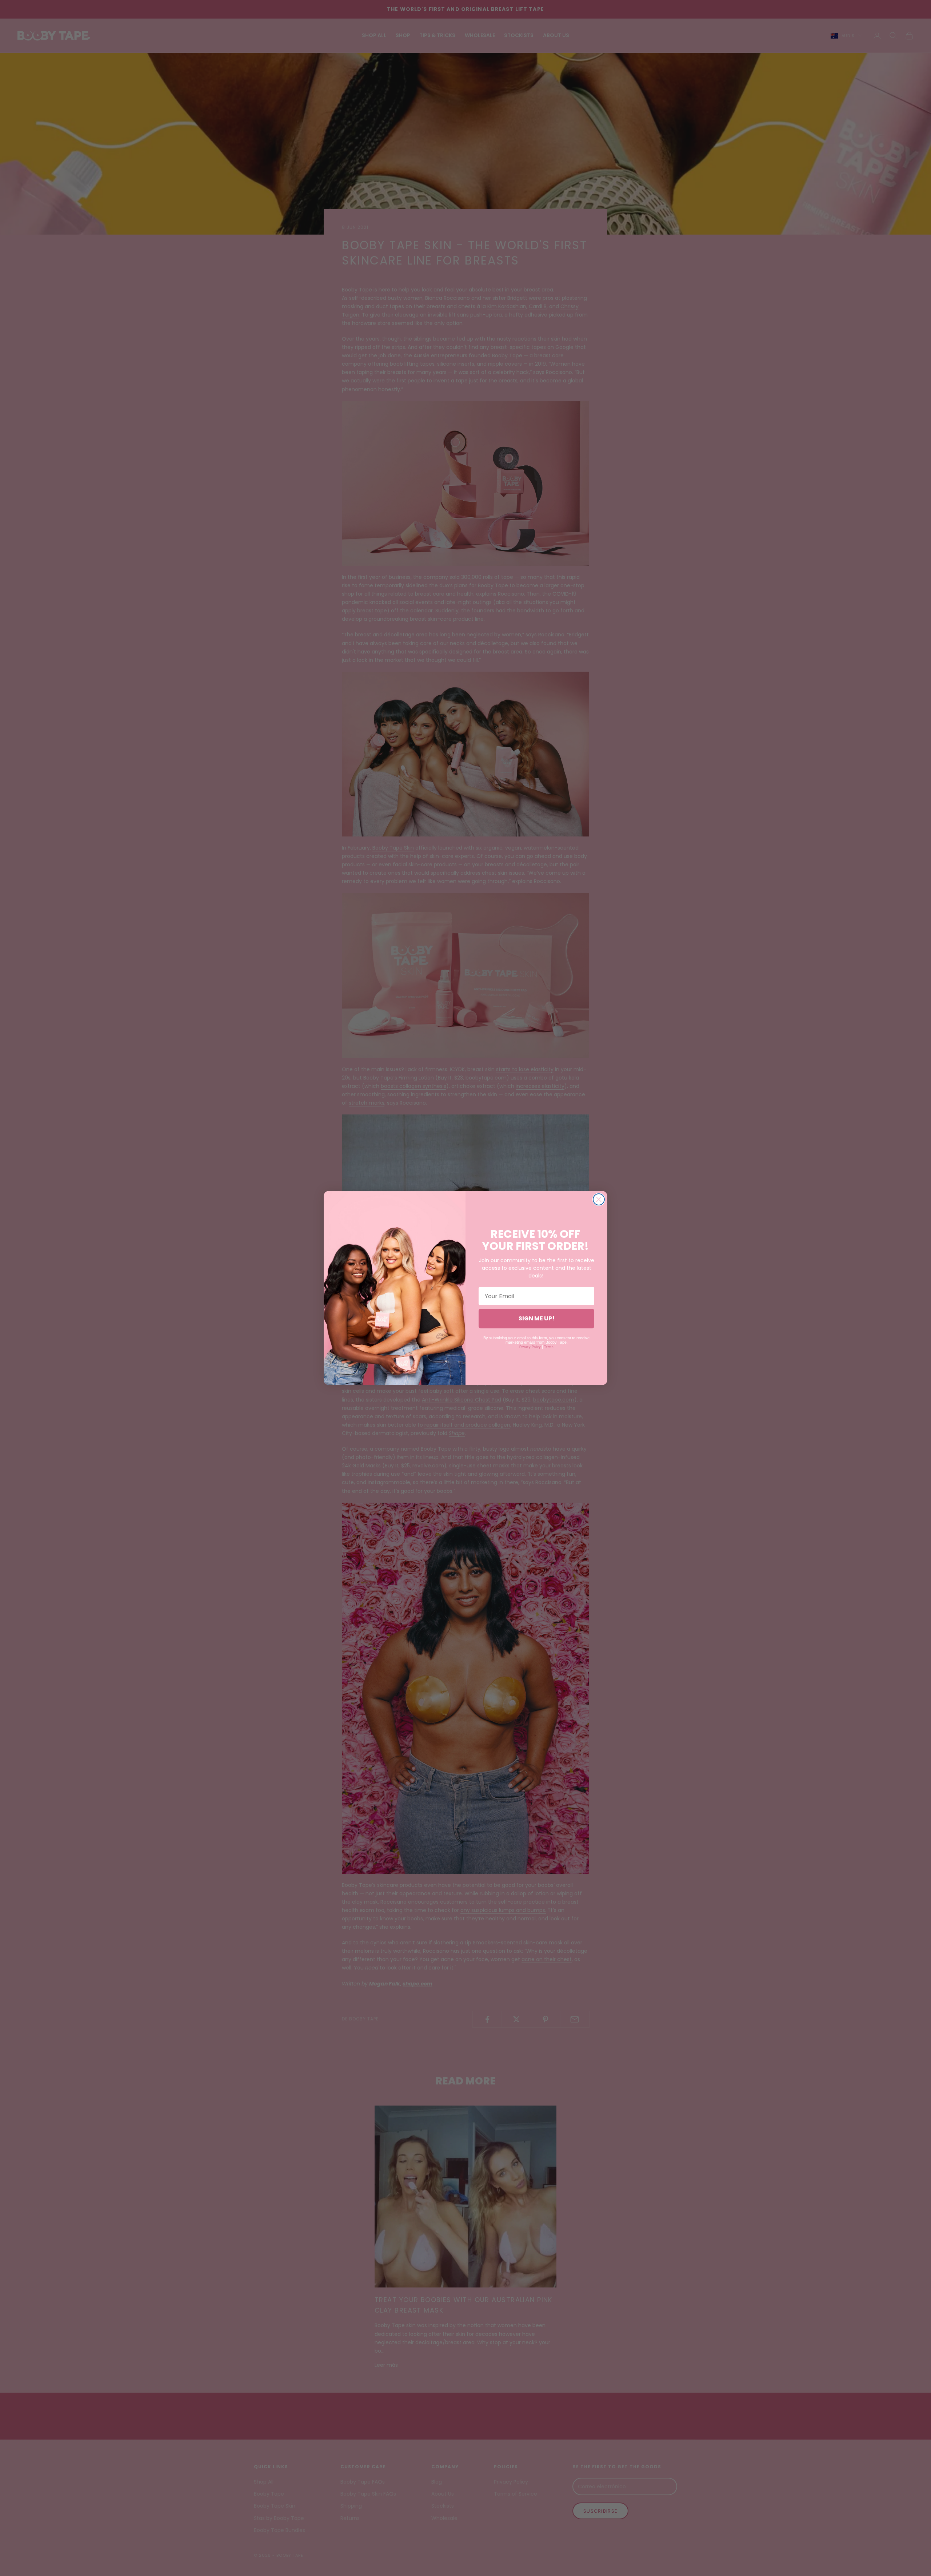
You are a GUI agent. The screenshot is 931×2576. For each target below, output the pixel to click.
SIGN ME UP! (537, 1318)
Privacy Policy (530, 1347)
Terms (549, 1347)
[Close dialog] (599, 1199)
